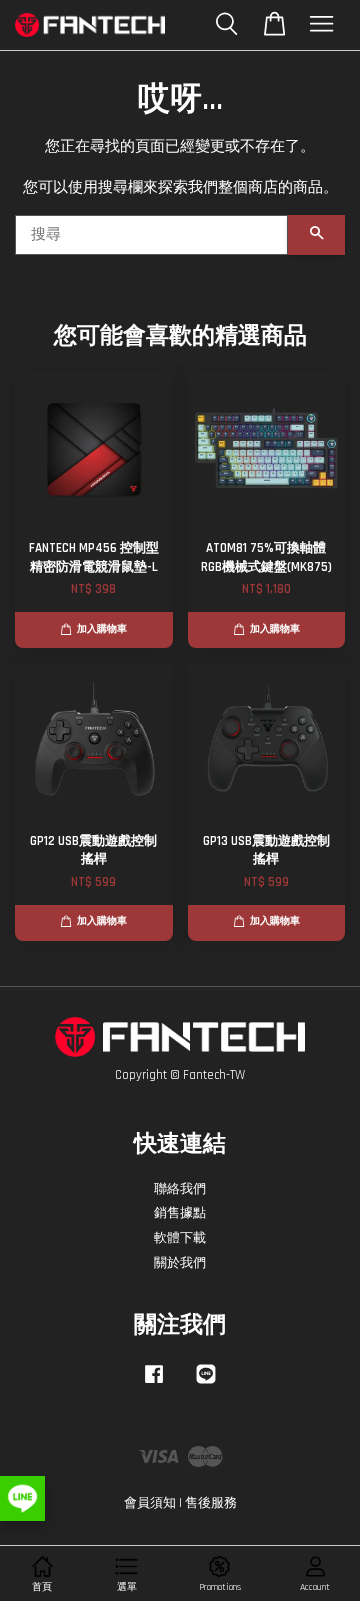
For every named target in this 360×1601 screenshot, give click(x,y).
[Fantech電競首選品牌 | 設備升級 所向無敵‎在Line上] (206, 1384)
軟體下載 (180, 1238)
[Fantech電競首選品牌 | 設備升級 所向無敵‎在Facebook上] (154, 1384)
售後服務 (211, 1503)
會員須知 (150, 1503)
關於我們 (180, 1263)
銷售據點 (180, 1213)
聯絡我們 (180, 1189)
